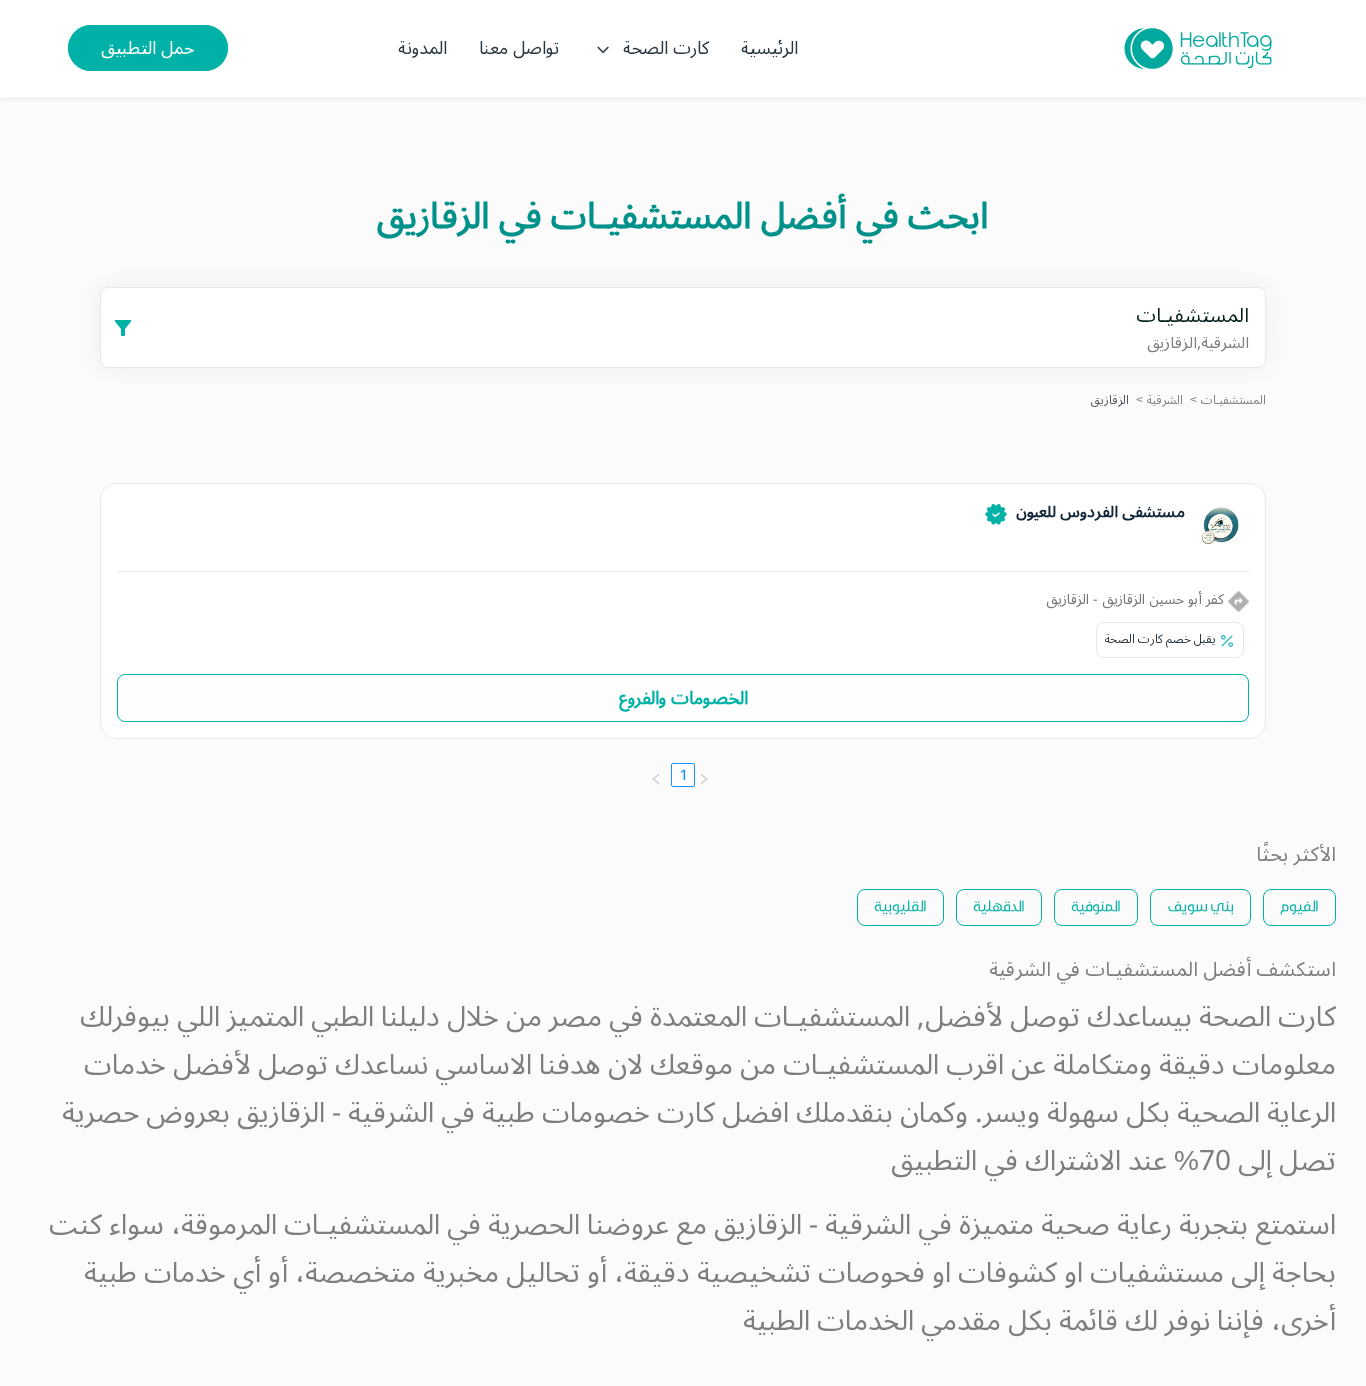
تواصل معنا (519, 48)
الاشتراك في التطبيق (1006, 1161)
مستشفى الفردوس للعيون (1100, 512)
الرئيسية (769, 48)
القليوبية (900, 905)
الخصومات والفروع (683, 698)
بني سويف (1200, 905)
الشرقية (1165, 400)
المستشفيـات (1233, 400)
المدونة (422, 48)
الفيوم (1299, 905)
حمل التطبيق (148, 48)
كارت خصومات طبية (598, 1113)
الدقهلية (999, 905)
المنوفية (1096, 905)
